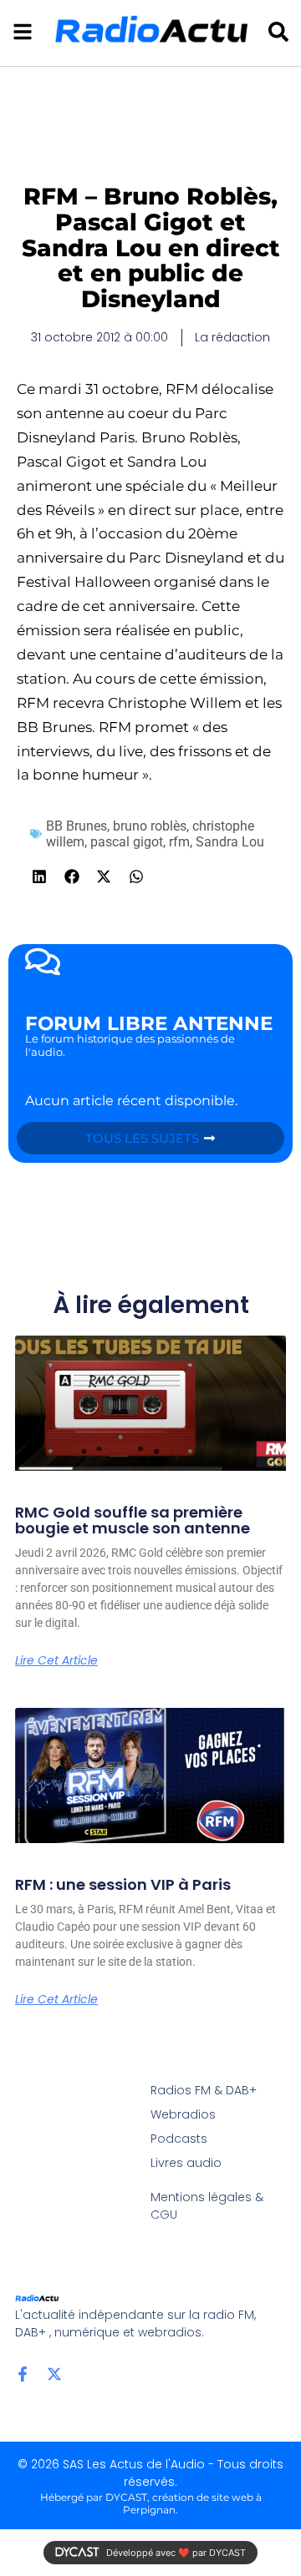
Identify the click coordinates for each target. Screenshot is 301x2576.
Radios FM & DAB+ (204, 2090)
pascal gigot (127, 842)
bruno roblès (150, 826)
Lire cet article (56, 1660)
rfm (179, 842)
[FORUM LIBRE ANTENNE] (43, 962)
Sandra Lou (230, 842)
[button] (40, 876)
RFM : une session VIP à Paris (123, 1884)
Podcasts (179, 2139)
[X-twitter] (54, 2374)
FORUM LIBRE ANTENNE (149, 1023)
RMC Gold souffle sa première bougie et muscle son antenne (133, 1520)
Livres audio (186, 2163)
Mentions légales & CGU (207, 2206)
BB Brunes (77, 826)
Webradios (183, 2114)
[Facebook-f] (23, 2374)
